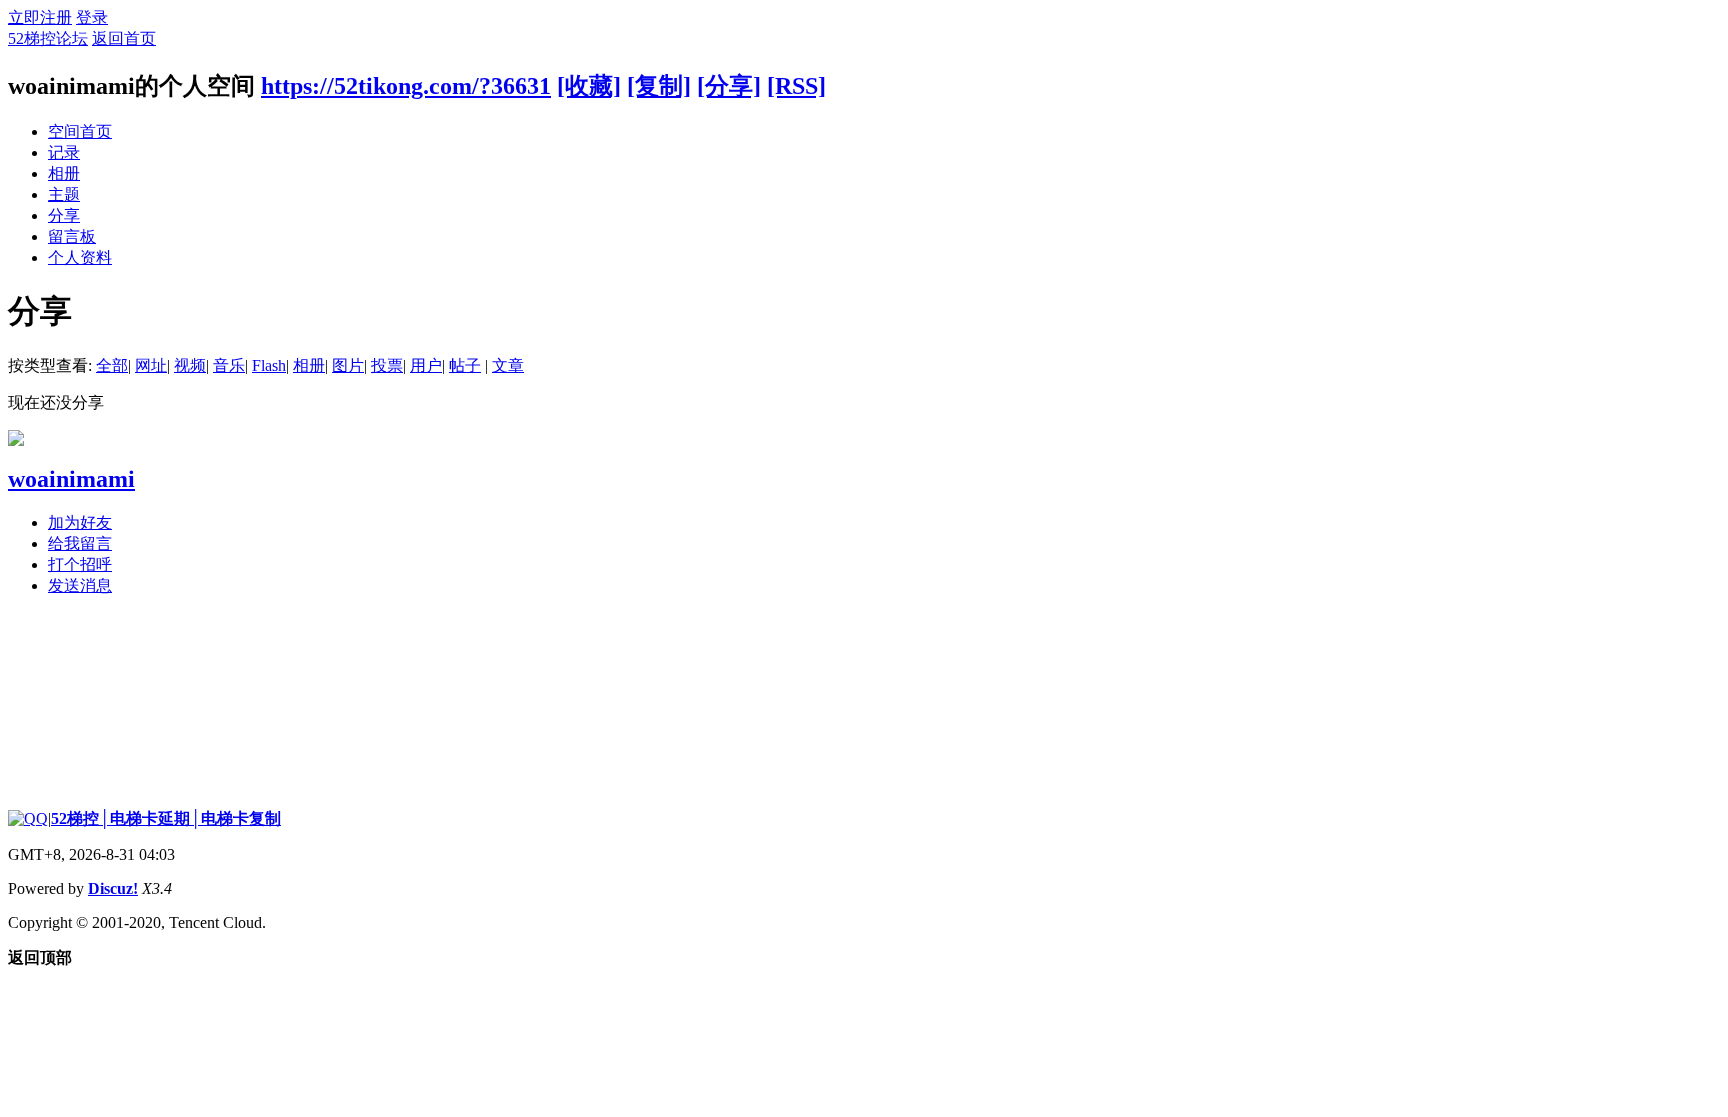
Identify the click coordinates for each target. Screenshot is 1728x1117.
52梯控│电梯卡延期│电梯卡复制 (166, 818)
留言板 (72, 236)
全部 (112, 365)
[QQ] (28, 818)
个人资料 (80, 257)
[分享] (729, 86)
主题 (64, 194)
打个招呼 (80, 564)
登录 (92, 17)
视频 (190, 365)
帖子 (465, 365)
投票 (387, 365)
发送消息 (80, 585)
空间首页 (80, 131)
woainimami (71, 479)
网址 (151, 365)
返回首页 (124, 38)
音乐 (229, 365)
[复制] (659, 86)
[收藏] (589, 86)
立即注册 (40, 17)
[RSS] (796, 86)
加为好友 (80, 522)
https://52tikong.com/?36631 (406, 86)
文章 (508, 365)
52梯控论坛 (48, 38)
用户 (426, 365)
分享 (64, 215)
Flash (269, 365)
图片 (348, 365)
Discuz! (113, 888)
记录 (64, 152)
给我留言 (80, 543)
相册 (64, 173)
